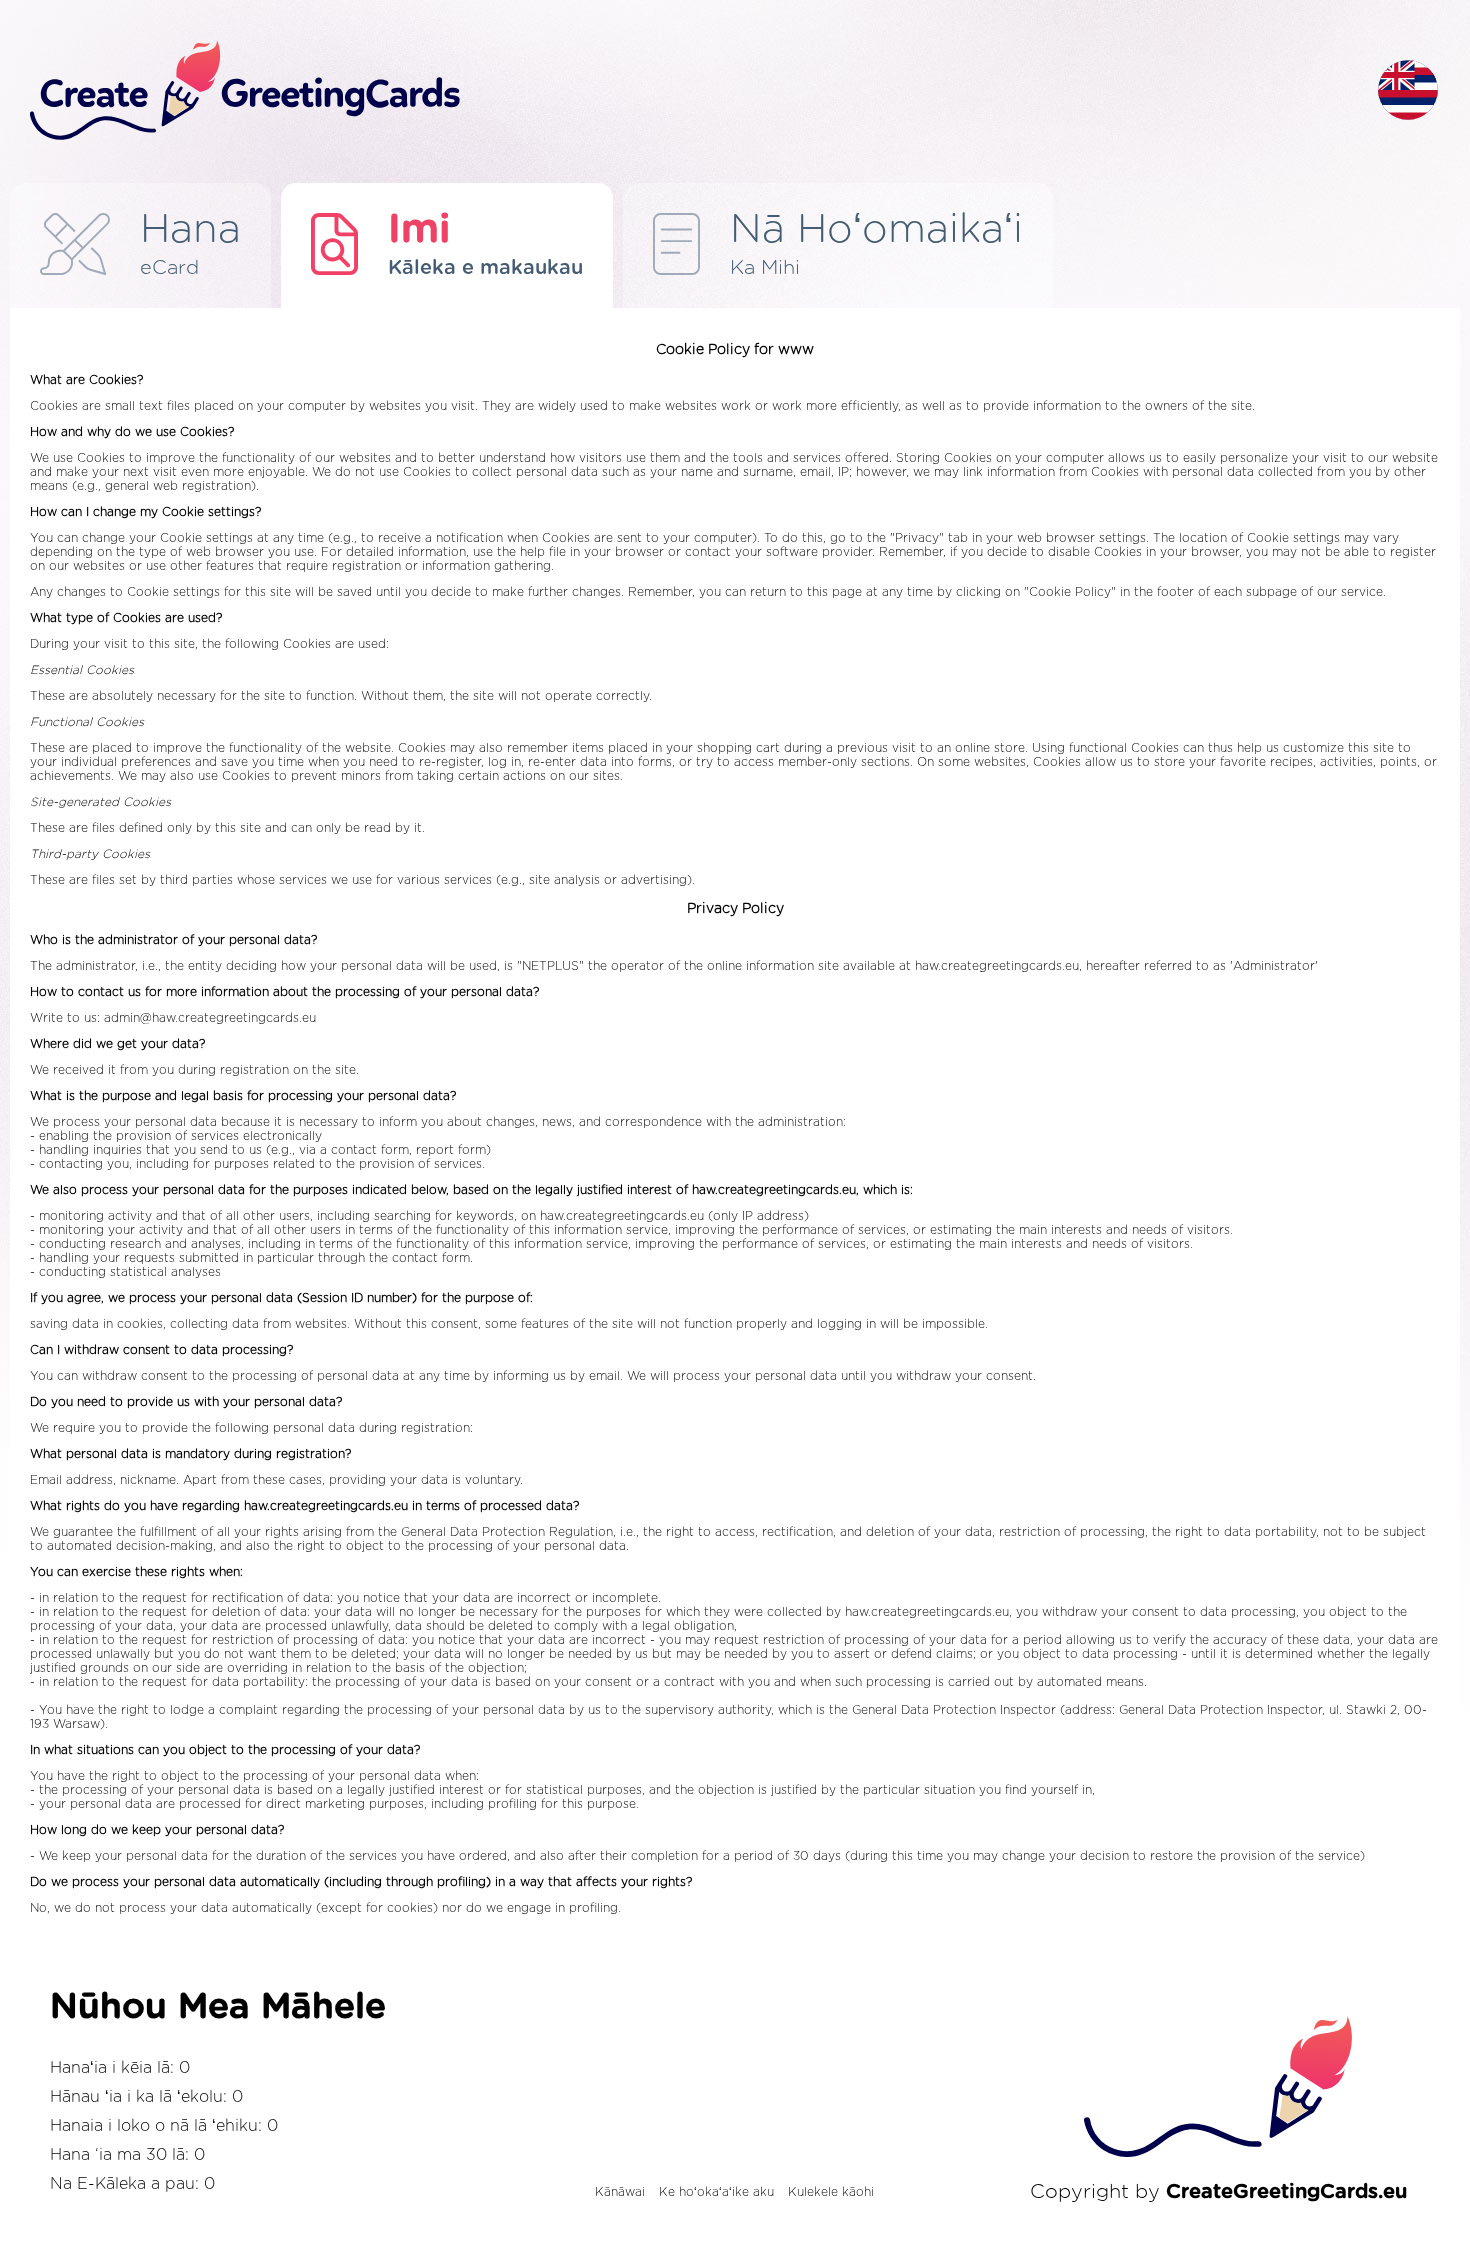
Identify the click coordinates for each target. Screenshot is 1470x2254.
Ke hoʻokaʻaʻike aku (716, 2192)
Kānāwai (620, 2192)
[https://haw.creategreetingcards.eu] (688, 91)
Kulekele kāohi (831, 2192)
